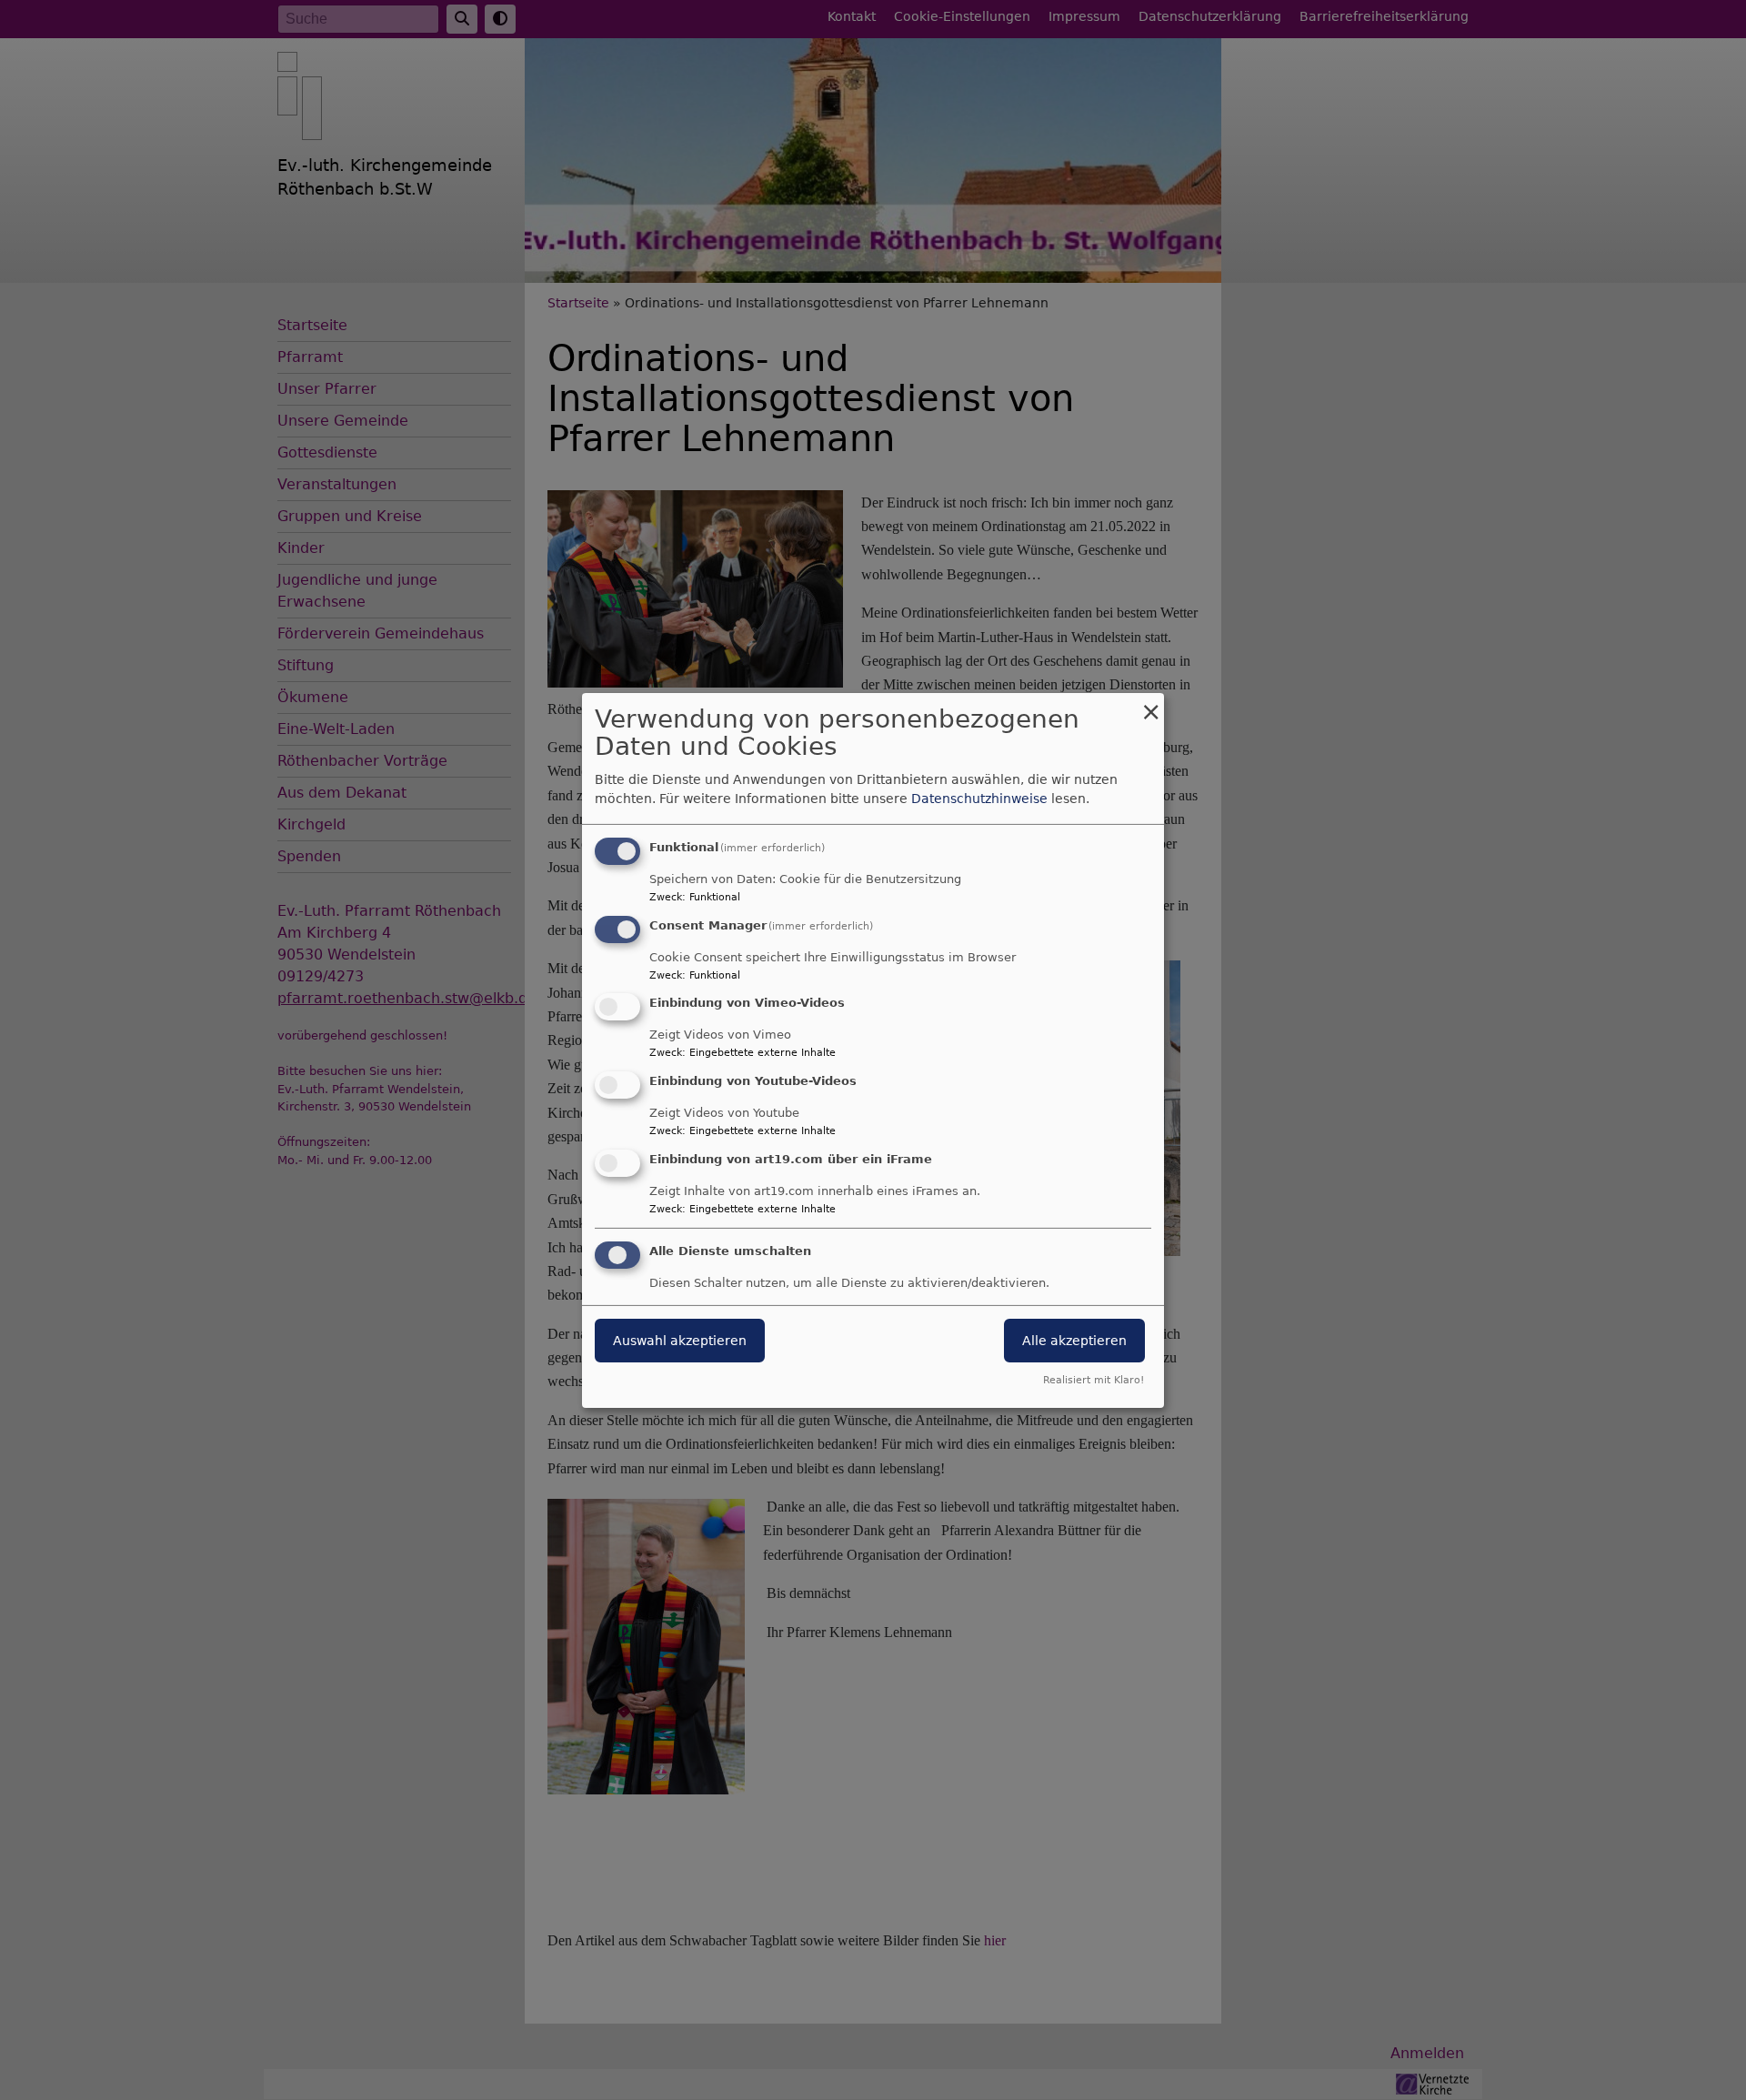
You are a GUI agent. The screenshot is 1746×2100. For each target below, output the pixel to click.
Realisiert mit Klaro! (1094, 1380)
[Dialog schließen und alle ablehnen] (1150, 703)
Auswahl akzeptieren (680, 1341)
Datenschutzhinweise (979, 799)
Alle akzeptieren (1074, 1341)
